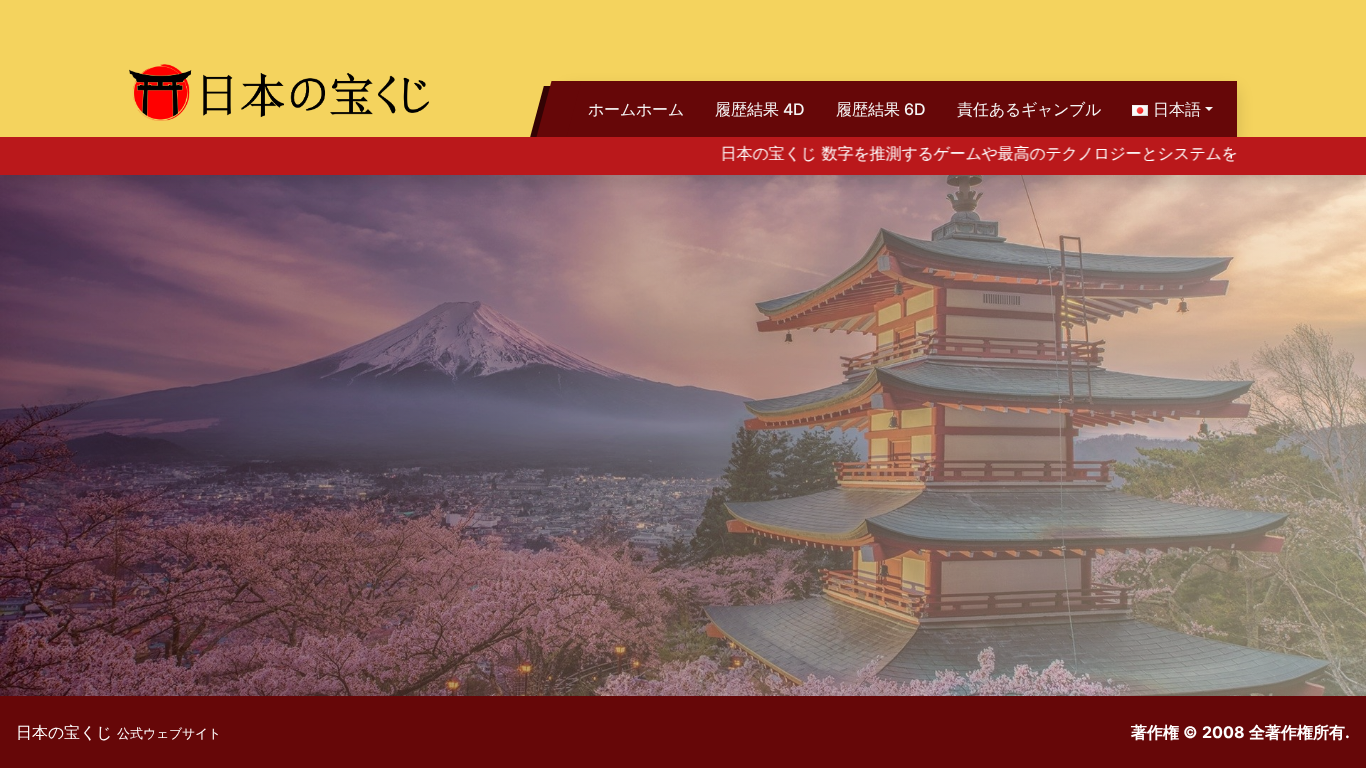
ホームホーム (636, 109)
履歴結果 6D (881, 109)
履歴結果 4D (760, 109)
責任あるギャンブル (1029, 109)
